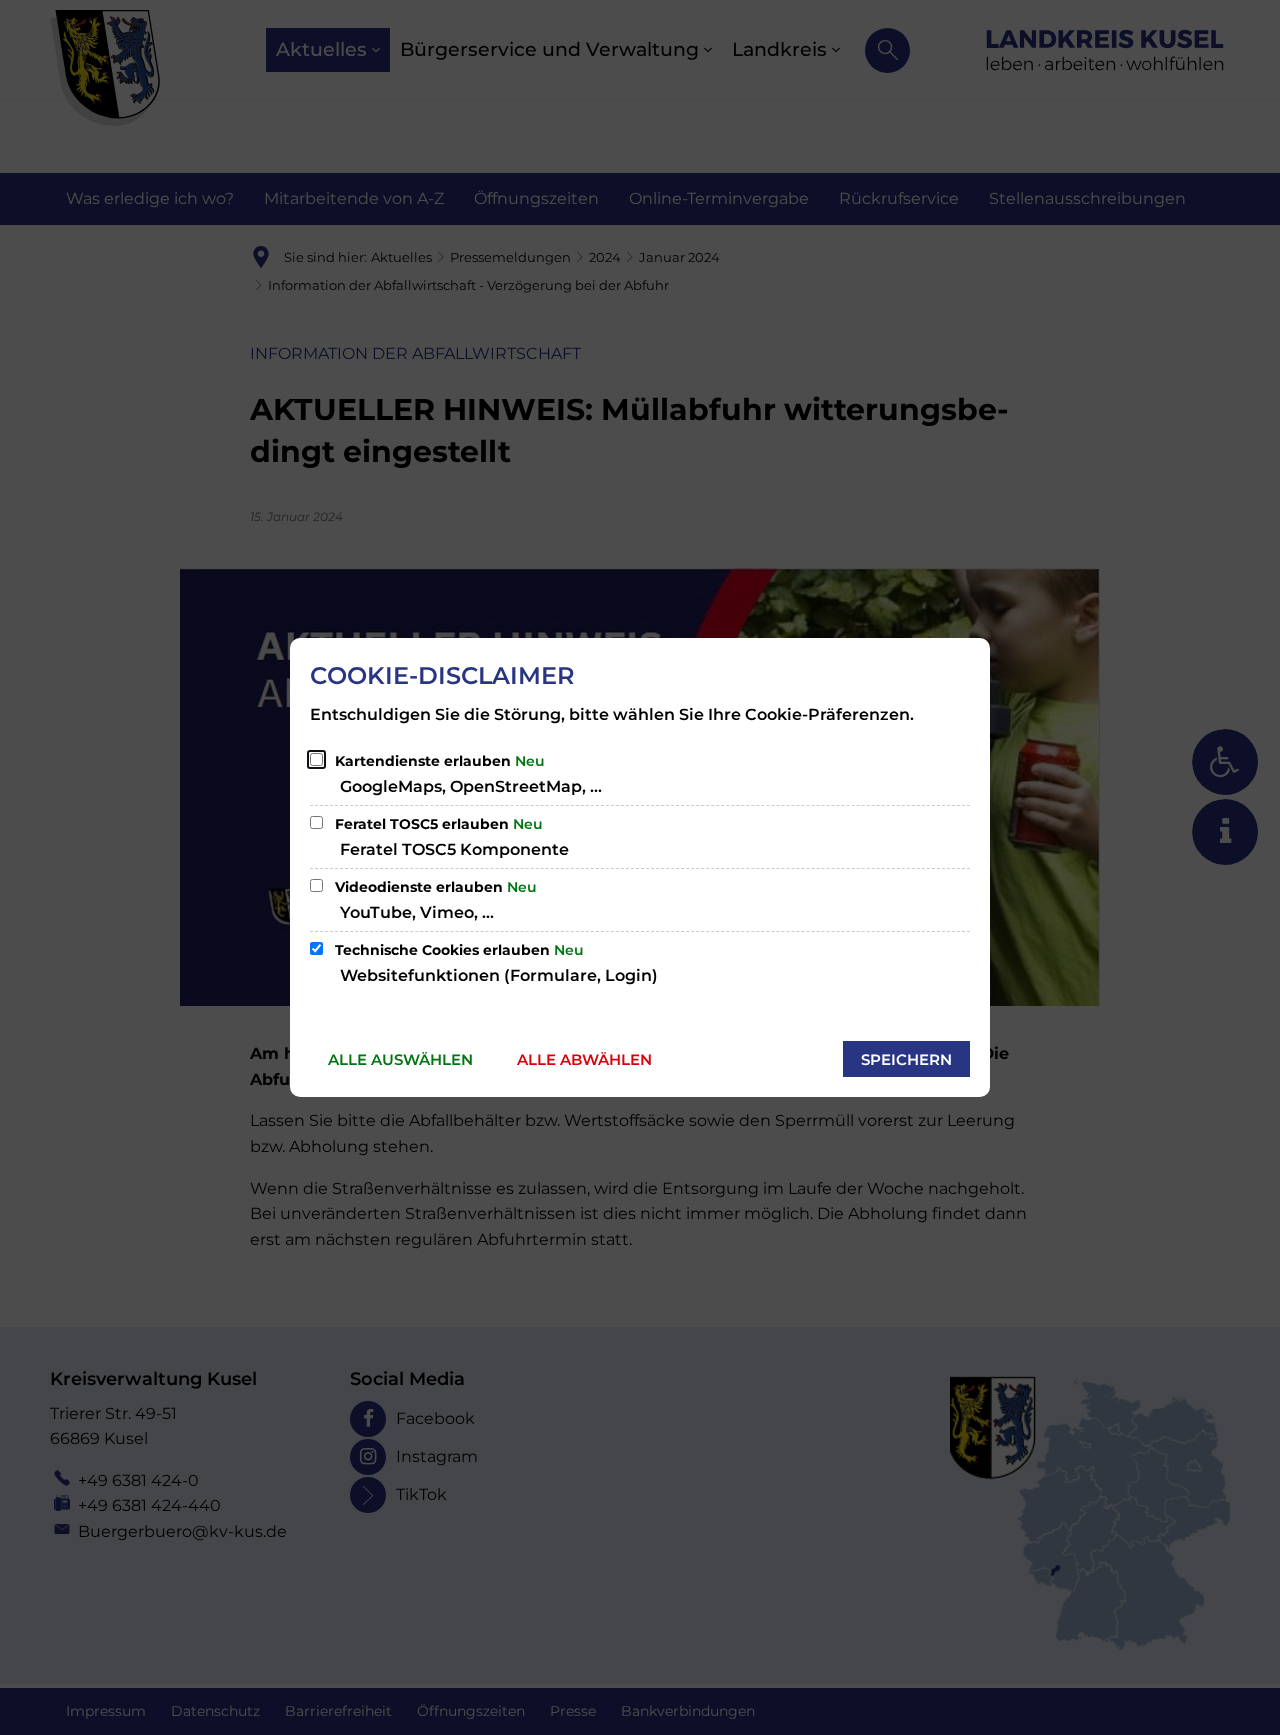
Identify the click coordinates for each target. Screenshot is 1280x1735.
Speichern (906, 1059)
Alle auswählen (400, 1059)
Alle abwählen (584, 1059)
